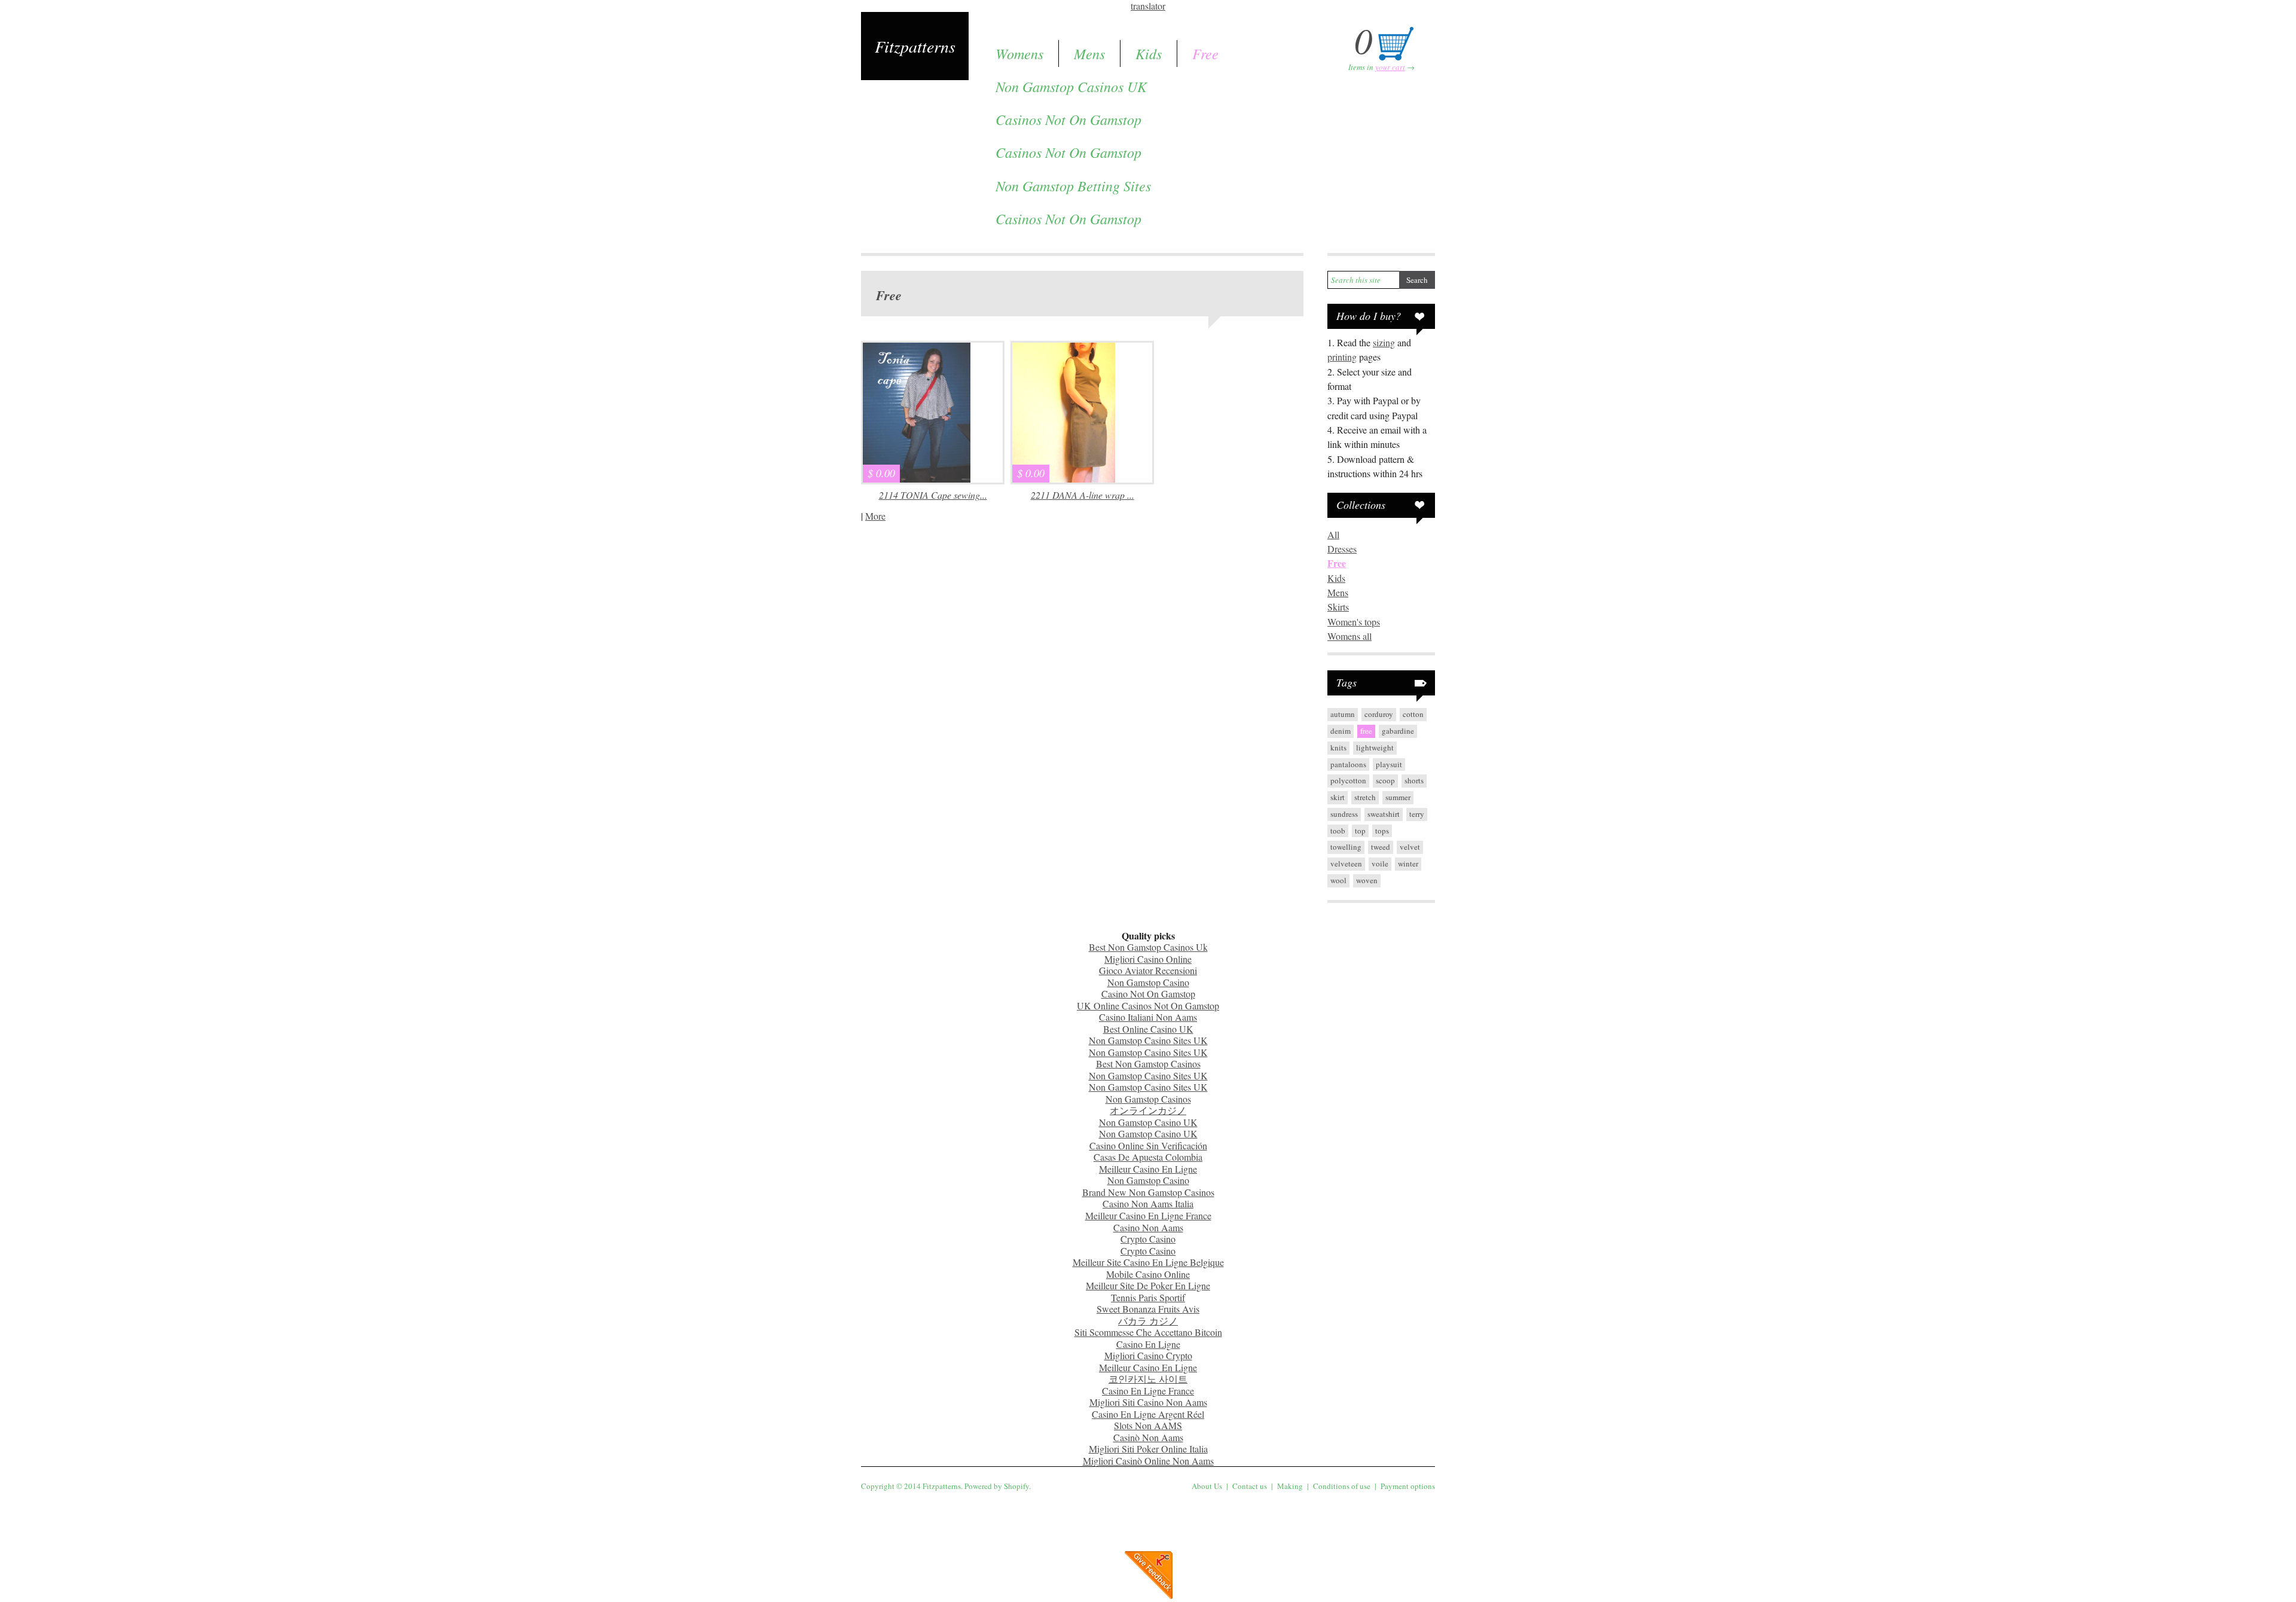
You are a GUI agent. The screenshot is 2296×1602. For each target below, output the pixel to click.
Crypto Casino (1148, 1239)
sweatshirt (1384, 814)
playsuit (1389, 764)
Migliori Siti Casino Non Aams (1148, 1402)
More (875, 516)
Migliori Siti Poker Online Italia (1148, 1449)
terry (1417, 814)
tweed (1381, 847)
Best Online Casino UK (1148, 1029)
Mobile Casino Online (1148, 1274)
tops (1382, 831)
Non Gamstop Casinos (1148, 1099)
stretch (1365, 797)
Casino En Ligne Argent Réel (1148, 1414)
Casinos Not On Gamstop (1068, 119)
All (1333, 534)
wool (1338, 880)
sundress (1344, 814)
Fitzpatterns (915, 46)
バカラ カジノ (1148, 1321)
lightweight (1375, 747)
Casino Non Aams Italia (1148, 1203)
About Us (1207, 1486)
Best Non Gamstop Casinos (1148, 1064)
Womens (1019, 53)
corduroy (1379, 714)
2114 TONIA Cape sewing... (933, 495)
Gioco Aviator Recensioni (1148, 970)
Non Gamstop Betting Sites (1073, 185)
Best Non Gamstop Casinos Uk (1148, 947)
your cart (1390, 67)
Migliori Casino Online (1148, 959)
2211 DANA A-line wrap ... (1083, 495)
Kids (1149, 53)
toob (1338, 831)
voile (1380, 863)
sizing (1384, 342)
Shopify (1016, 1486)
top (1360, 831)
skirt (1338, 797)
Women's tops (1354, 622)
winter (1408, 863)
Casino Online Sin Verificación (1148, 1145)
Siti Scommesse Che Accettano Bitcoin (1148, 1332)
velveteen (1346, 863)
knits (1338, 747)
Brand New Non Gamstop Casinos (1148, 1192)
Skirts (1338, 607)
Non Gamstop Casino (1148, 982)
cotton (1413, 714)
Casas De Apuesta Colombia (1148, 1157)
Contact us (1250, 1486)
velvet (1410, 847)
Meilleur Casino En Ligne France (1148, 1215)
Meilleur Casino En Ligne (1148, 1169)
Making (1290, 1486)
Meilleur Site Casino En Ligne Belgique (1148, 1262)
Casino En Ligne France (1148, 1391)
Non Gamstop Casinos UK (1071, 86)
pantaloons (1348, 764)
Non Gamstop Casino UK (1148, 1122)
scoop (1385, 780)
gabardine (1398, 731)
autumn (1343, 714)
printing (1342, 357)
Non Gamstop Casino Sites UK (1148, 1040)
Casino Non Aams (1148, 1227)
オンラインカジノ (1148, 1110)
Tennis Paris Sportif (1148, 1297)
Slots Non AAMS (1148, 1425)
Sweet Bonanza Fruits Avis (1148, 1309)
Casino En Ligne (1148, 1344)
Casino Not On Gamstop (1148, 994)
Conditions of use (1342, 1486)
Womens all (1349, 636)
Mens (1089, 53)
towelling (1346, 847)
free (1366, 731)
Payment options (1408, 1486)
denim (1341, 731)
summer (1398, 797)
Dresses (1342, 549)
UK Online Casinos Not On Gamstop (1148, 1006)
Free (1205, 53)
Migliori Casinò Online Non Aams (1148, 1461)
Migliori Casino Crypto (1148, 1355)
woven (1367, 880)
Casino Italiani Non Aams (1148, 1017)
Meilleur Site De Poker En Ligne (1148, 1285)
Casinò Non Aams (1148, 1437)
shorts (1414, 780)
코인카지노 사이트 (1148, 1379)
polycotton (1348, 780)
